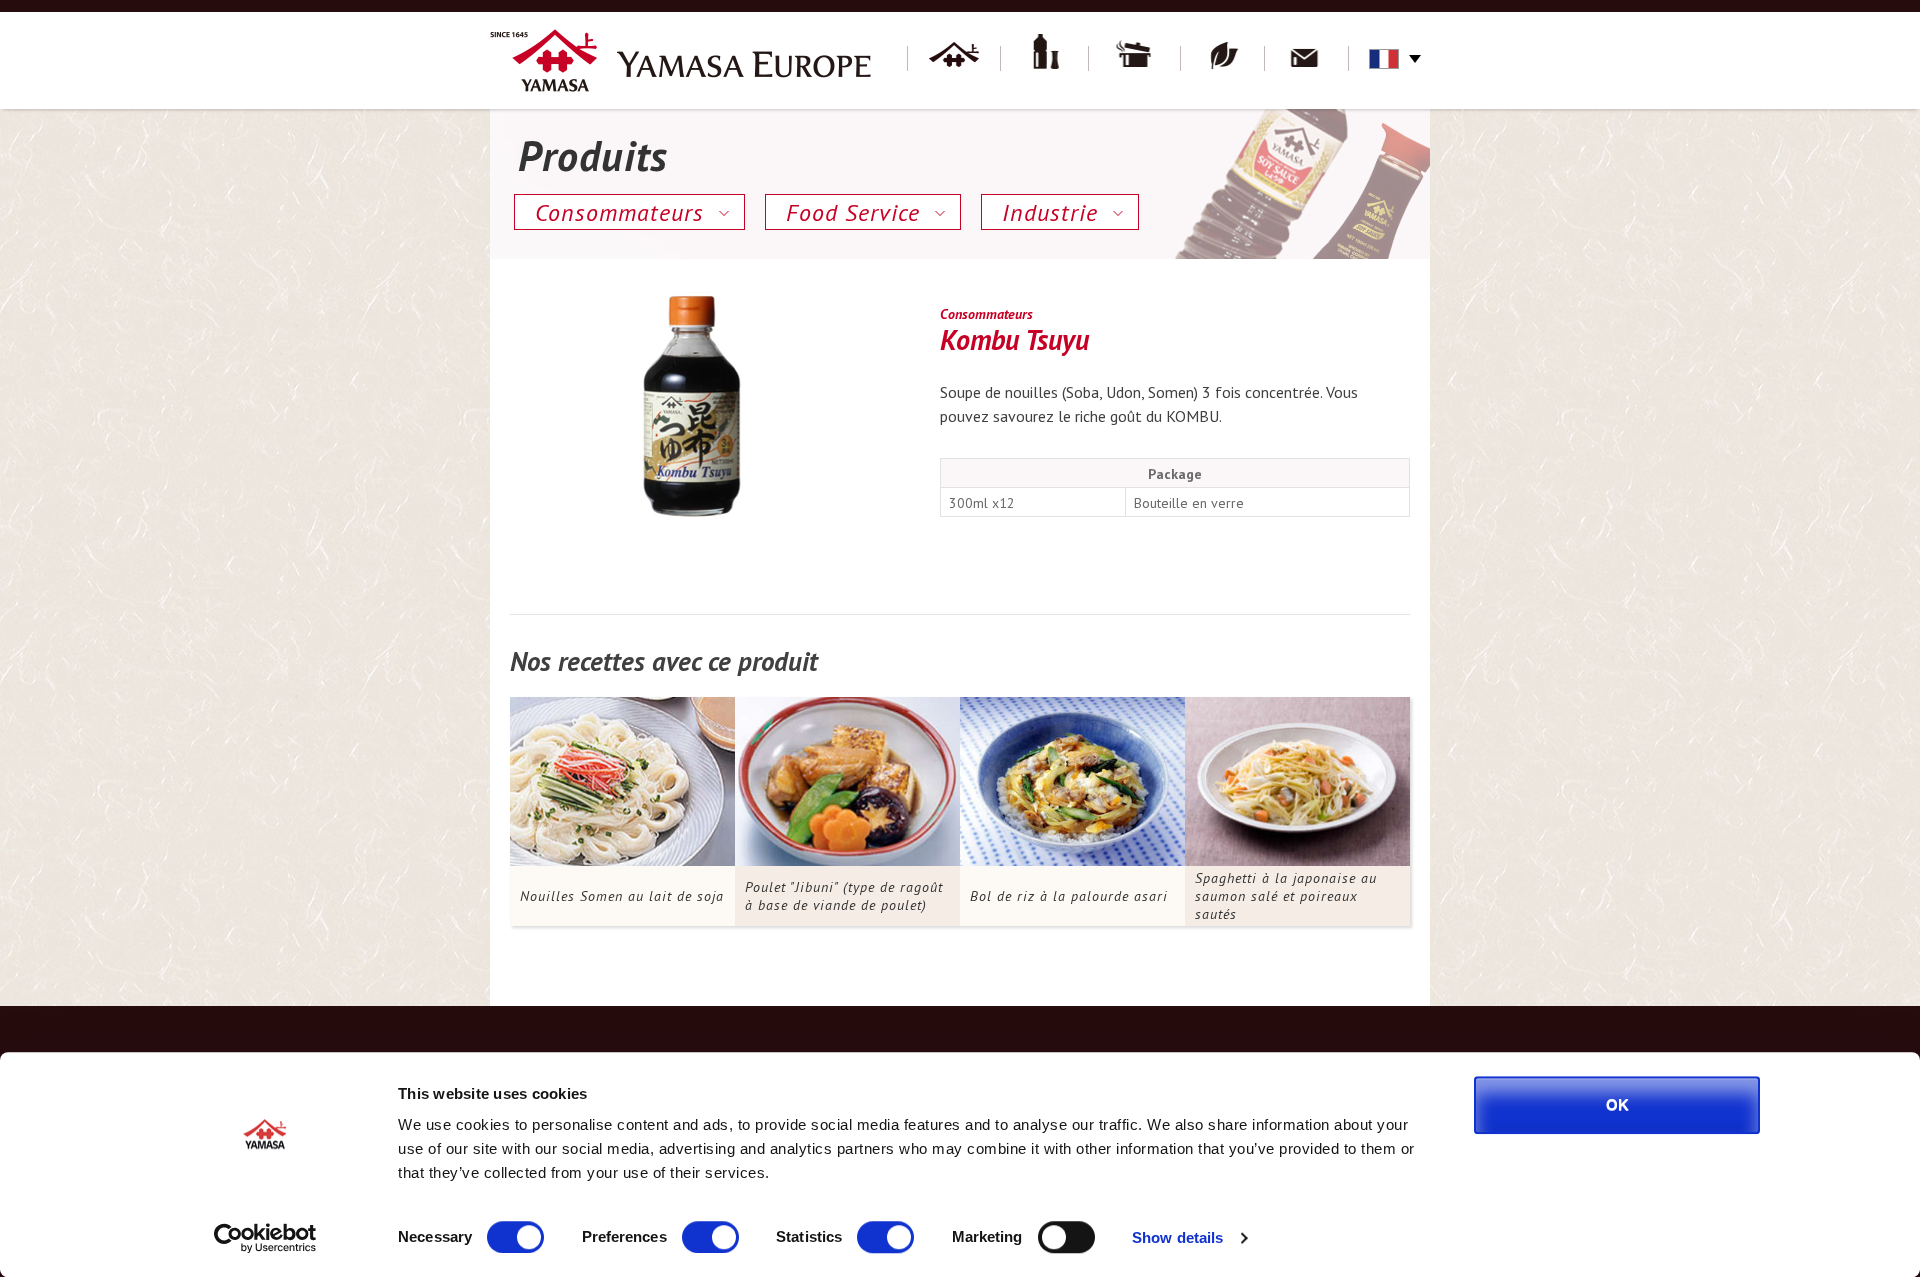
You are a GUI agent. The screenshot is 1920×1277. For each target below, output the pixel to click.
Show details (1177, 1237)
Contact (1307, 60)
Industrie (1050, 212)
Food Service (853, 212)
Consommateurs (619, 212)
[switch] (710, 1237)
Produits (1045, 60)
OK (1617, 1104)
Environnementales (1223, 60)
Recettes (1135, 60)
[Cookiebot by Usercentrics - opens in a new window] (265, 1238)
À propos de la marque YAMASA (954, 60)
